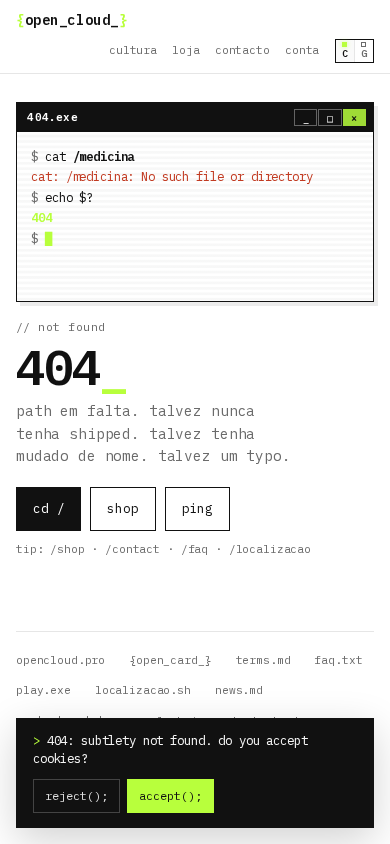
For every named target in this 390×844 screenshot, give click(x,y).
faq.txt (338, 660)
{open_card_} (170, 660)
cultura (133, 50)
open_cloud (71, 20)
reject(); (76, 795)
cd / (48, 508)
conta (302, 50)
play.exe (43, 690)
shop (122, 508)
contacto (242, 50)
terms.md (263, 660)
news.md (239, 690)
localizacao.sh (143, 690)
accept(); (170, 795)
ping (197, 508)
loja (185, 50)
